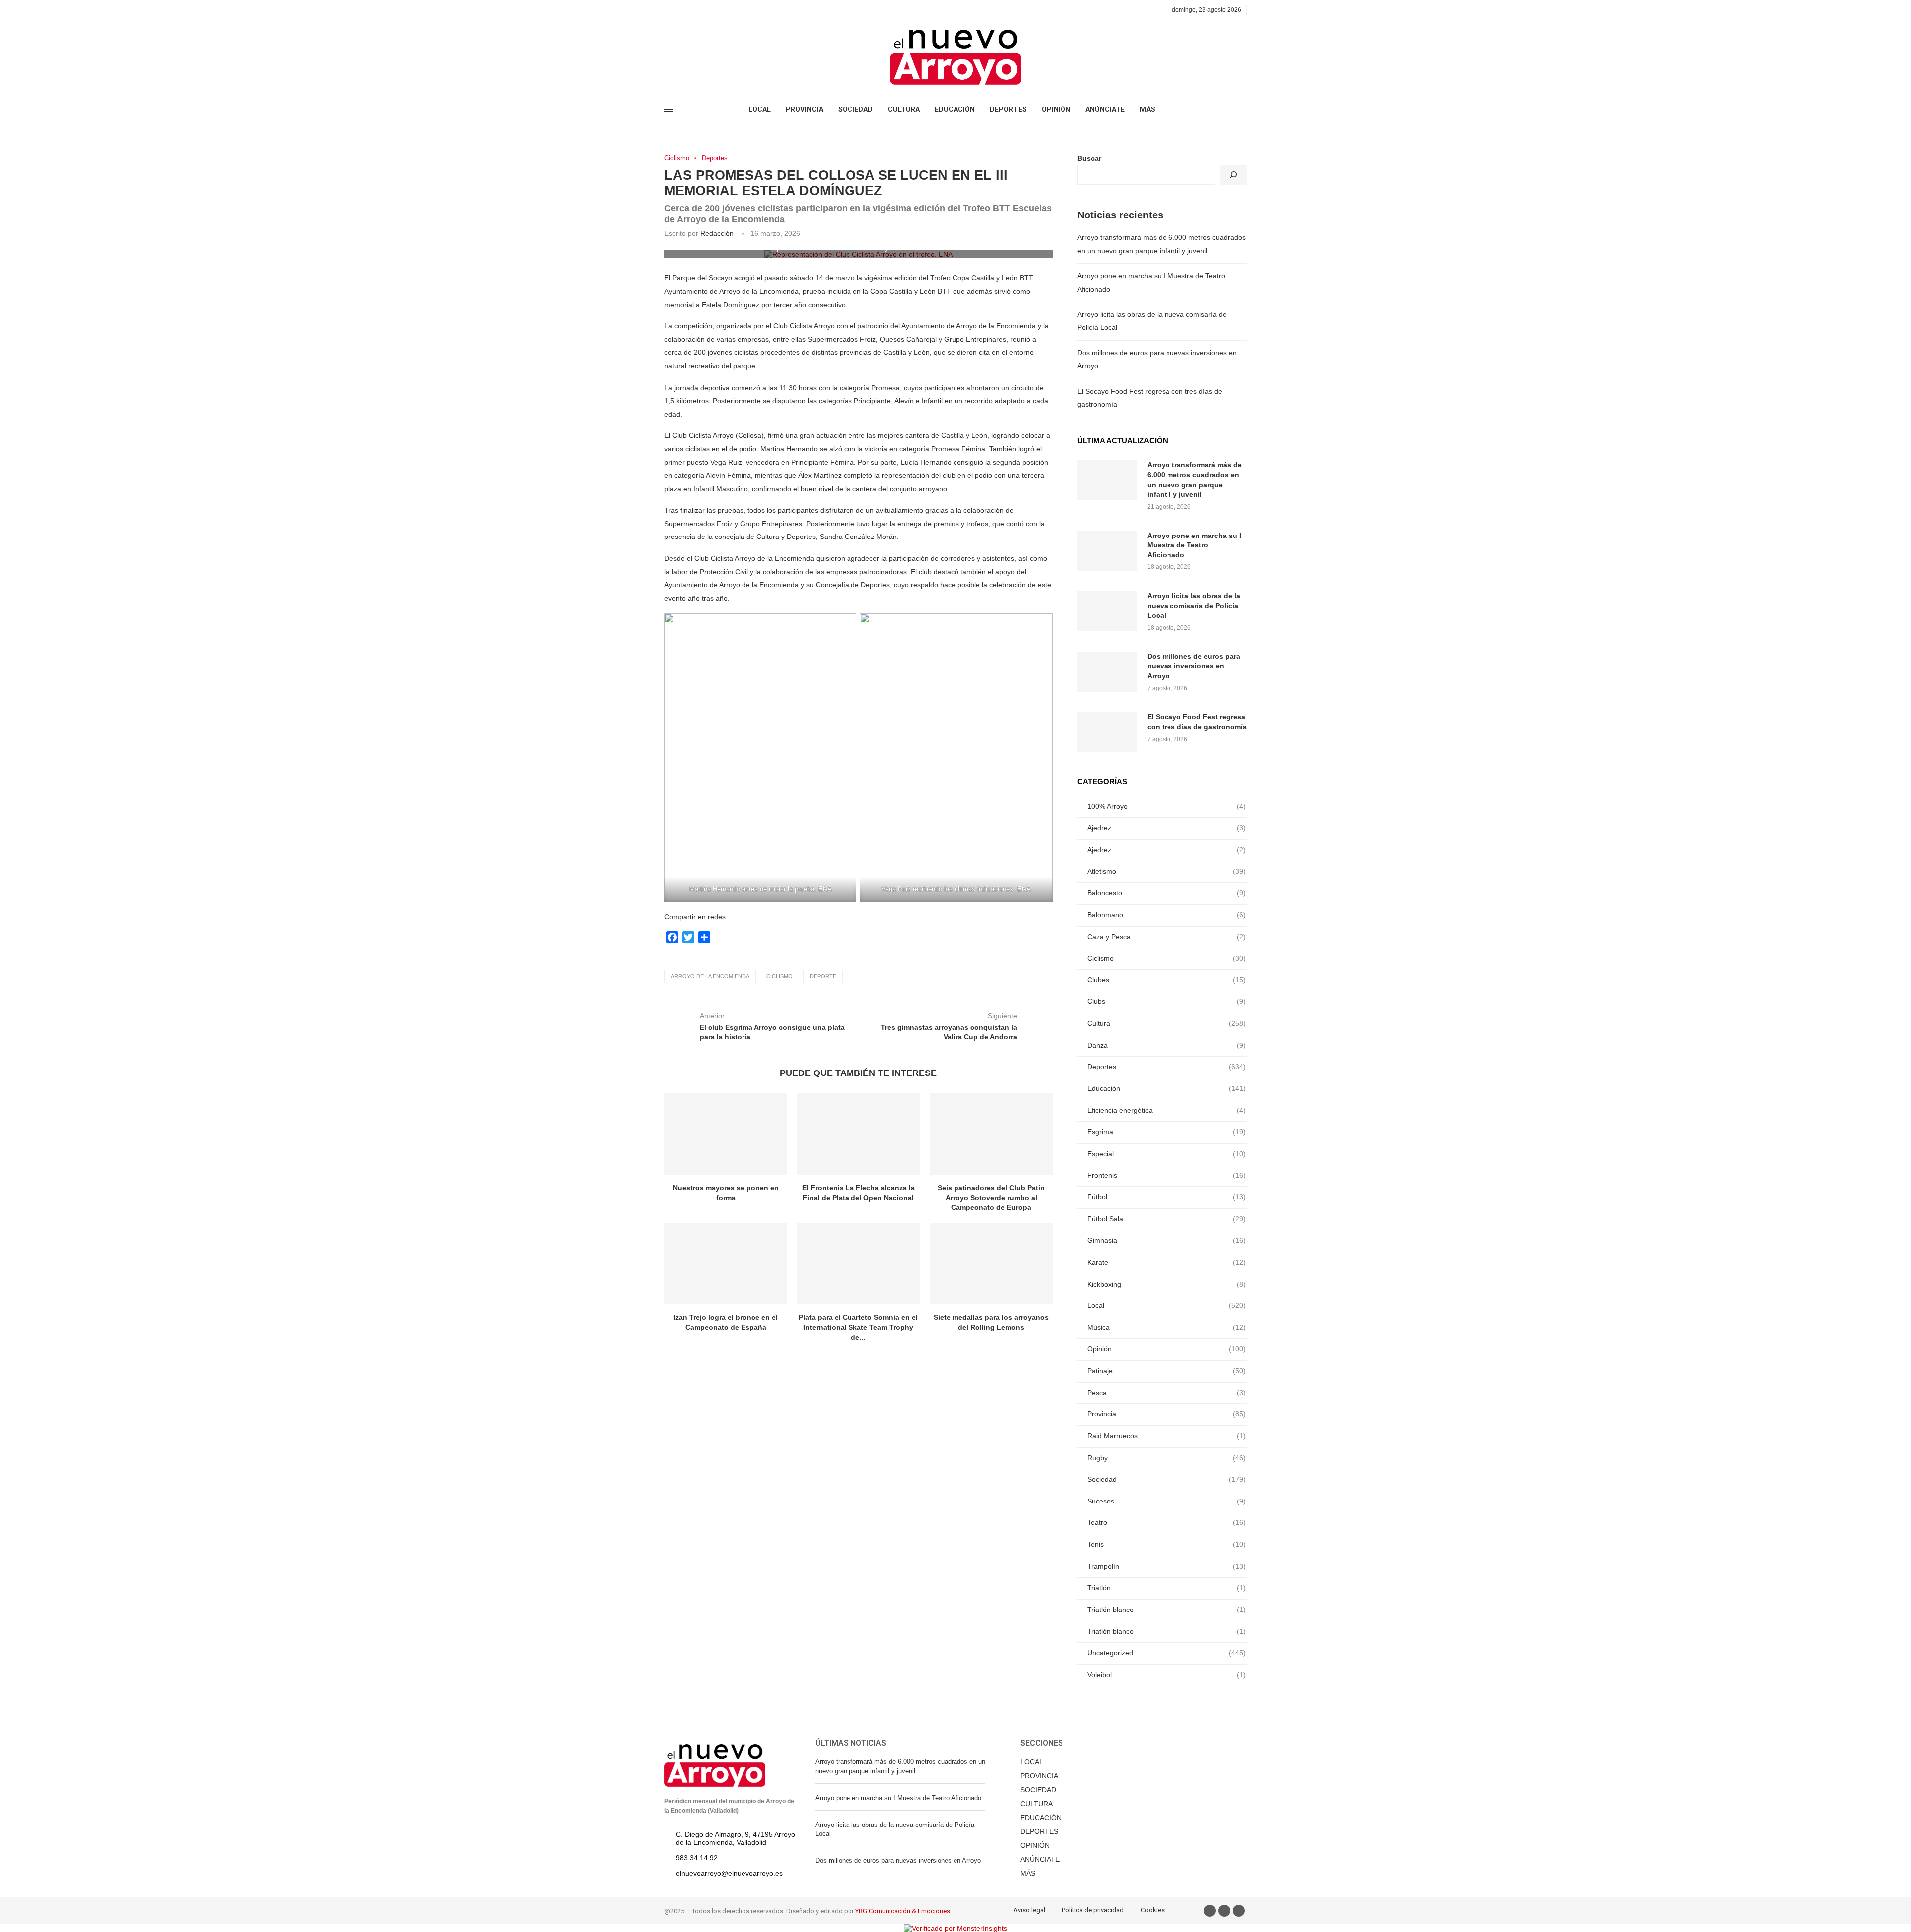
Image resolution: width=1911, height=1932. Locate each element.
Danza (1167, 1045)
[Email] (702, 10)
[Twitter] (679, 10)
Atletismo (1167, 871)
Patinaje (1167, 1371)
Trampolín (1167, 1566)
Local (1167, 1305)
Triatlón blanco (1167, 1610)
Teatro (1167, 1522)
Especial (1167, 1154)
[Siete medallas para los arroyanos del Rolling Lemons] (991, 1264)
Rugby (1167, 1458)
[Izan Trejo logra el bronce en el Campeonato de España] (726, 1264)
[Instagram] (690, 10)
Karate (1167, 1262)
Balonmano (1167, 915)
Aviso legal (1029, 1910)
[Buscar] (1233, 175)
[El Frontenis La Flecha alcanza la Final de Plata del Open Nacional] (859, 1134)
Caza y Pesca (1167, 937)
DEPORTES (1008, 109)
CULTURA (904, 109)
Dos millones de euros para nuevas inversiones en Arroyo (1194, 666)
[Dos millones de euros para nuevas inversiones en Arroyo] (1107, 672)
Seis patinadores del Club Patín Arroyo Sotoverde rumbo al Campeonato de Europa (991, 1198)
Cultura (1167, 1023)
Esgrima (1167, 1132)
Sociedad (1167, 1479)
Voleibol (1167, 1675)
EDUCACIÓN (955, 109)
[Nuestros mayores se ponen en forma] (726, 1134)
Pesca (1167, 1393)
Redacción (717, 233)
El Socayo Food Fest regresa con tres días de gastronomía (1197, 722)
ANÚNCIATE (1105, 109)
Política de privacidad (1093, 1910)
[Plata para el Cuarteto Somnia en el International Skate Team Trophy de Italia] (859, 1264)
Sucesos (1167, 1501)
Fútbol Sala (1167, 1219)
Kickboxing (1167, 1284)
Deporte (823, 976)
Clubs (1167, 1001)
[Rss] (713, 10)
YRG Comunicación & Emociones (903, 1911)
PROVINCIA (804, 109)
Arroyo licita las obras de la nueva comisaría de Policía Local (1194, 605)
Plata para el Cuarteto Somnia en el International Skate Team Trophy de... (858, 1327)
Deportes (715, 158)
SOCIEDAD (855, 109)
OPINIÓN (1056, 109)
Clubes (1167, 980)
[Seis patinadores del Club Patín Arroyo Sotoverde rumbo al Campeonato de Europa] (991, 1134)
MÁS (1147, 109)
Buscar (1089, 158)
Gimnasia (1167, 1240)
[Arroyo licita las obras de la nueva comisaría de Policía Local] (1107, 611)
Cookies (1153, 1910)
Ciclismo (677, 158)
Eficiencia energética (1167, 1110)
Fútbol (1167, 1197)
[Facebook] (668, 10)
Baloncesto (1167, 893)
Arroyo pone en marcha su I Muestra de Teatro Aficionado (1194, 545)
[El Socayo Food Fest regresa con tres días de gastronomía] (1107, 732)
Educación (1167, 1088)
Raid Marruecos (1167, 1436)
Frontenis (1167, 1175)
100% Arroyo (1167, 806)
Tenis (1167, 1544)
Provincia (1167, 1414)
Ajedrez (1167, 828)
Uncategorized (1167, 1653)
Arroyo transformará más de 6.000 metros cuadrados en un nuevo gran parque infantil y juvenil (1194, 480)
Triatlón (1167, 1588)
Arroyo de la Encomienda (710, 976)
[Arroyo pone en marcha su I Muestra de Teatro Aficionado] (1107, 551)
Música (1167, 1327)
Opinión (1167, 1349)
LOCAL (760, 109)
